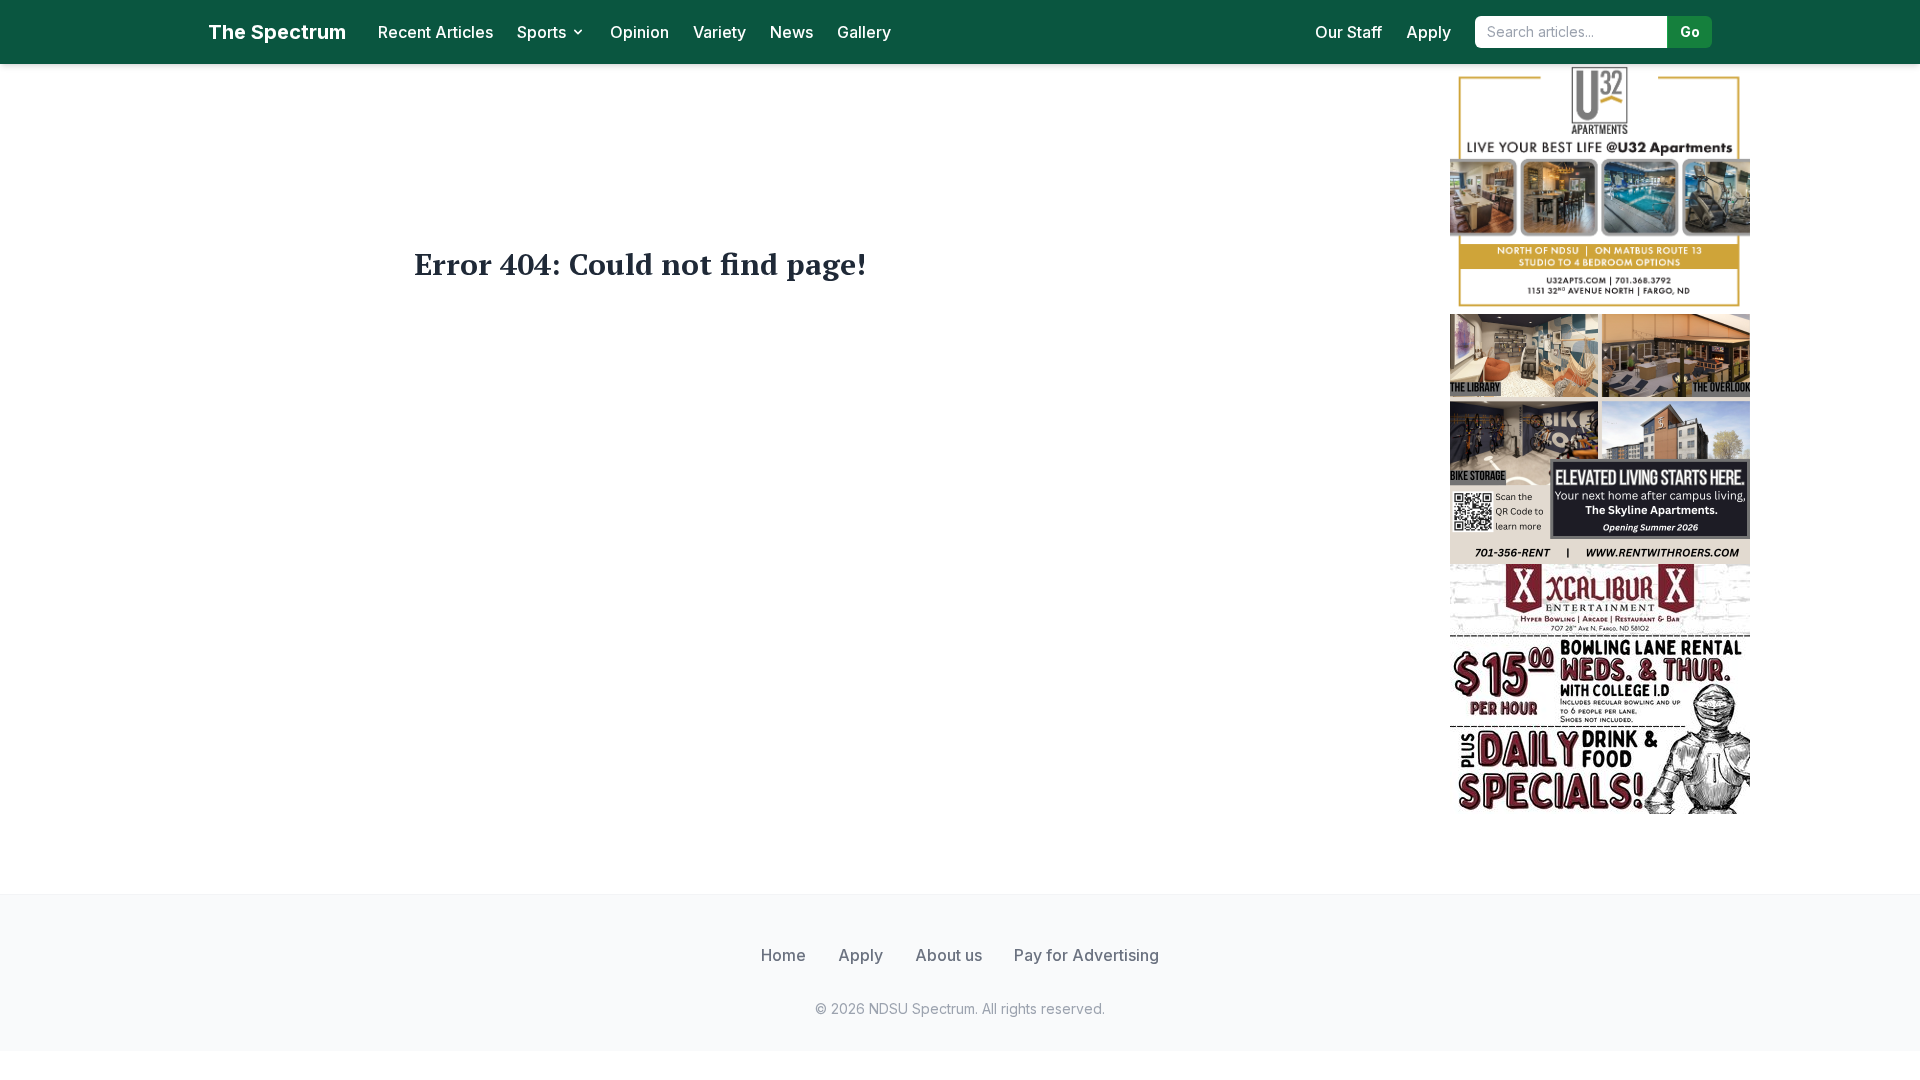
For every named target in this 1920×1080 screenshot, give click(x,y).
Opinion (639, 32)
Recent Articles (435, 32)
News (791, 32)
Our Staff (1348, 32)
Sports (541, 32)
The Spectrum (277, 32)
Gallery (864, 32)
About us (948, 955)
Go (1690, 31)
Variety (719, 32)
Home (783, 955)
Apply (1428, 32)
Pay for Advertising (1086, 955)
